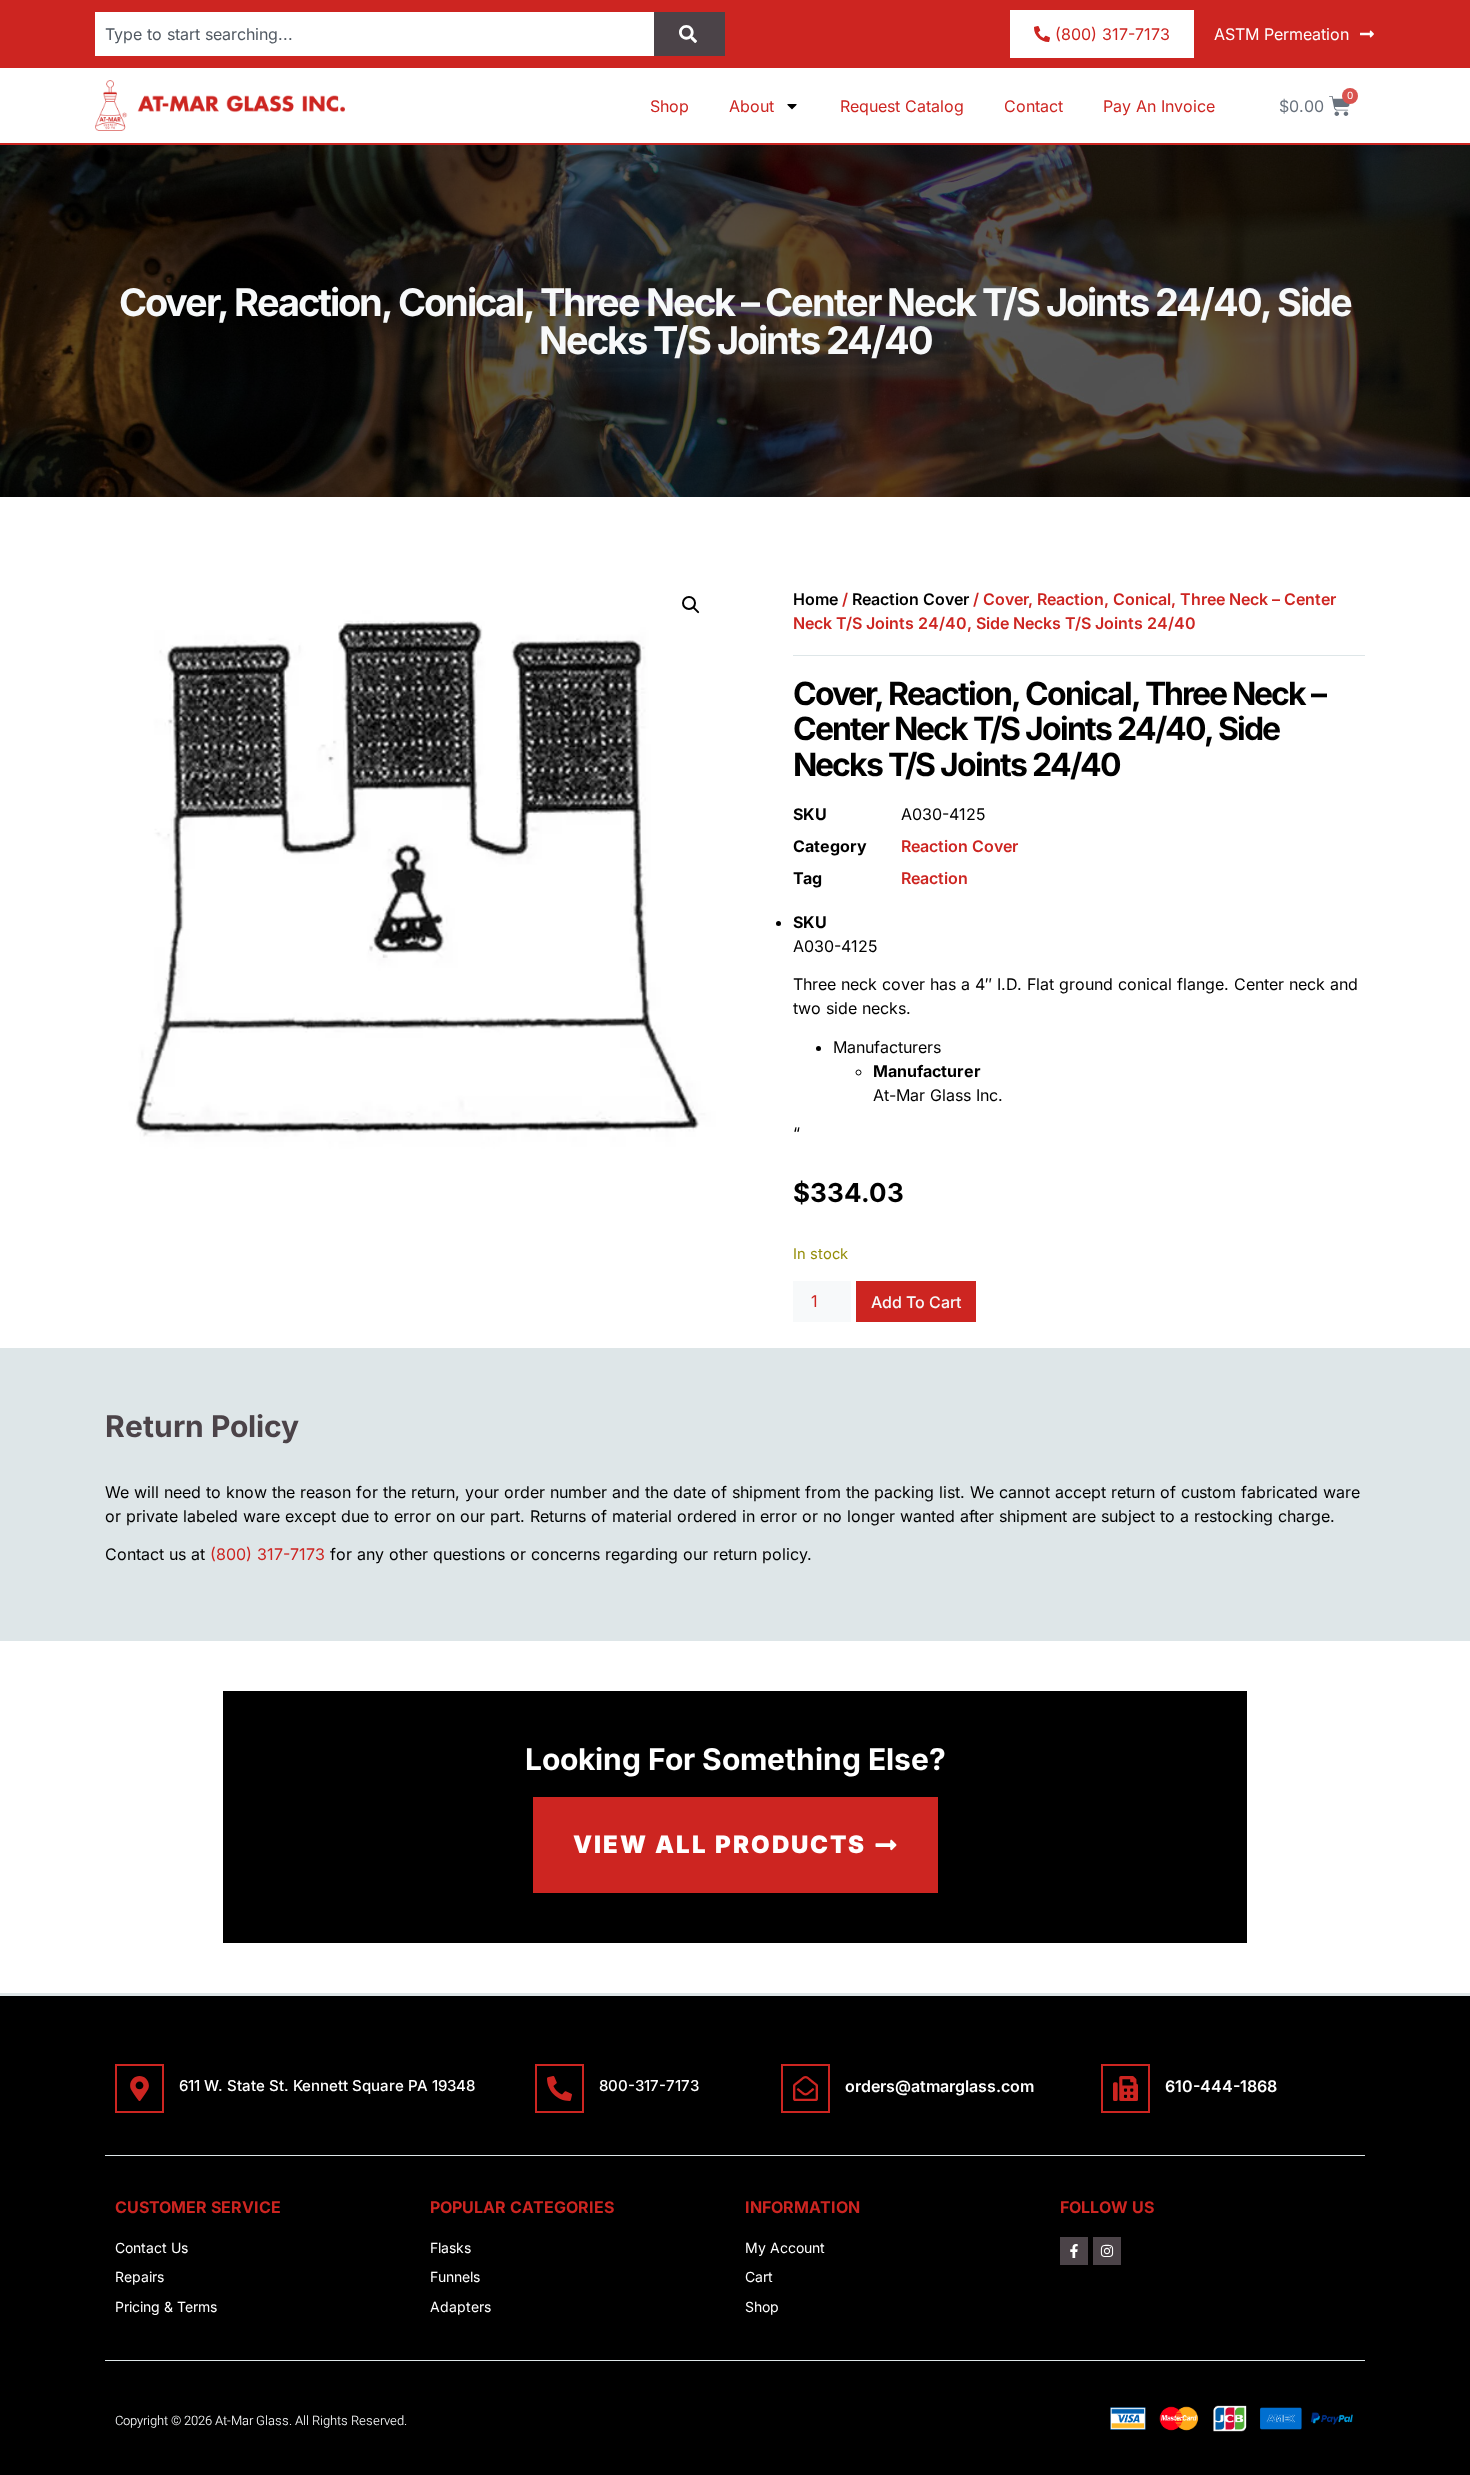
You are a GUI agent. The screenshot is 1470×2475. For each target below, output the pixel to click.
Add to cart (916, 1302)
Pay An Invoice (1159, 106)
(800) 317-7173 (267, 1554)
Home (815, 599)
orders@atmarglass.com (939, 2086)
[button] (691, 605)
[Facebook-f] (1074, 2251)
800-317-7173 (649, 2085)
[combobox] (374, 34)
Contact (1033, 106)
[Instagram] (1107, 2251)
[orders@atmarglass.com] (805, 2088)
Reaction (934, 878)
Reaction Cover (910, 599)
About (751, 106)
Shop (669, 106)
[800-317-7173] (559, 2088)
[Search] (689, 34)
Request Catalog (902, 106)
